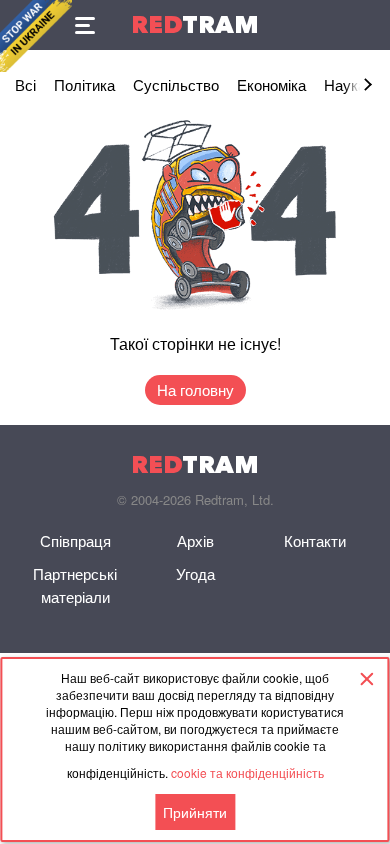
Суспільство (176, 84)
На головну (195, 389)
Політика (84, 84)
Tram (195, 24)
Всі (25, 84)
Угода (195, 573)
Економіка (271, 84)
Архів (195, 540)
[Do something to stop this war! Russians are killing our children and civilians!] (36, 36)
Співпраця (75, 540)
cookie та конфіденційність (247, 772)
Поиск (365, 25)
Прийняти (195, 812)
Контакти (315, 540)
